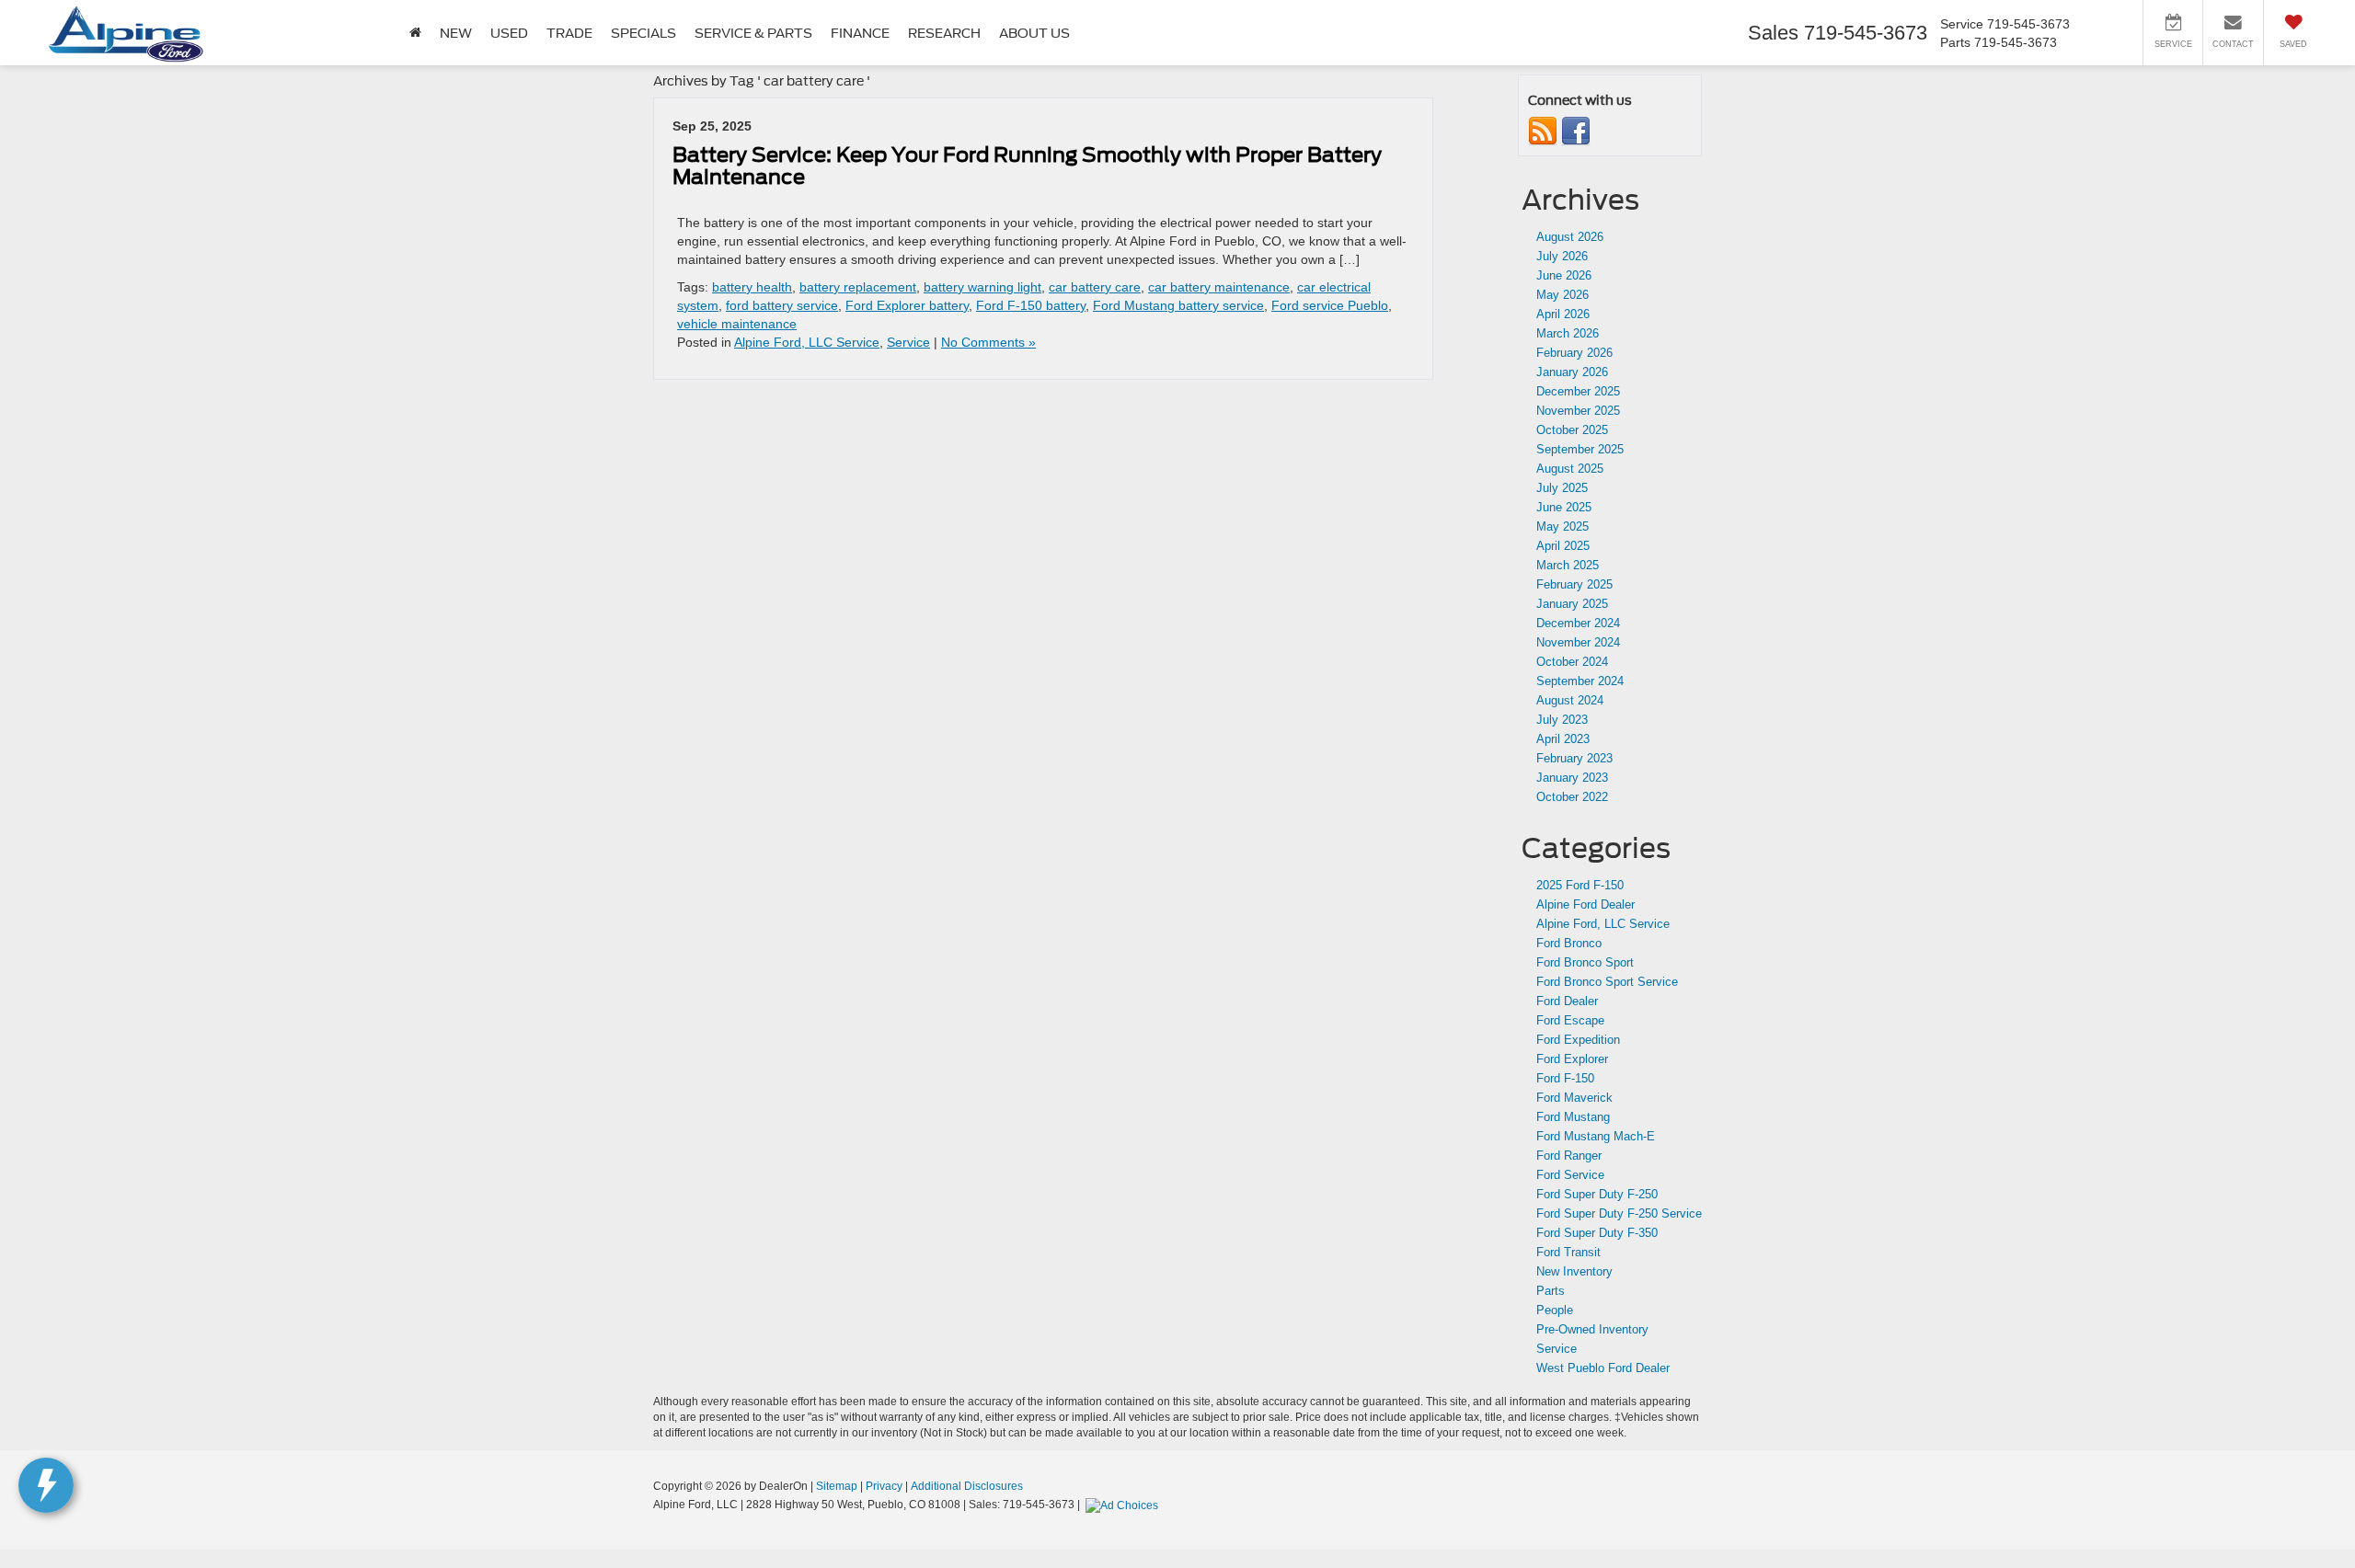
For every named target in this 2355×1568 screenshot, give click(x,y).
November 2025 (1578, 411)
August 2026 (1570, 237)
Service (908, 342)
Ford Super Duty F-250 (1597, 1194)
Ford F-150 (1565, 1078)
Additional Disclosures (967, 1486)
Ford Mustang (1573, 1117)
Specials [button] (643, 33)
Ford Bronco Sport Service (1607, 982)
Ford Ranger (1569, 1156)
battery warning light (982, 287)
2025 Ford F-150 (1580, 885)
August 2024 (1570, 700)
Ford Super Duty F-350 (1597, 1233)
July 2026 (1562, 256)
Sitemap (837, 1486)
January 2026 (1572, 372)
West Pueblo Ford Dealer (1603, 1368)
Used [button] (509, 33)
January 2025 (1572, 604)
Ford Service (1570, 1175)
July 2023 (1562, 720)
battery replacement (858, 287)
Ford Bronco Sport (1585, 962)
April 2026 (1563, 314)
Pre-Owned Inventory (1592, 1329)
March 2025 (1568, 565)
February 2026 (1574, 353)
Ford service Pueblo (1330, 305)
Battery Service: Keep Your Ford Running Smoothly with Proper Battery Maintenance (1027, 166)
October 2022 (1572, 797)
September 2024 (1580, 681)
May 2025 (1562, 526)
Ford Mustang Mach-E (1596, 1136)
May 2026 (1562, 295)
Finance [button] (860, 33)
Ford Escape (1570, 1020)
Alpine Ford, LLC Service (807, 342)
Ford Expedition (1578, 1040)
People (1555, 1310)
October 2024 (1572, 662)
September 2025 (1580, 449)
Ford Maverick (1574, 1098)
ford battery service (782, 305)
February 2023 (1574, 758)
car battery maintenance (1219, 287)
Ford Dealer (1567, 1001)
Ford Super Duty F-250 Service (1619, 1213)
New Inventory (1574, 1271)
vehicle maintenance (737, 324)
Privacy (884, 1486)
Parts (1551, 1291)
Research (944, 33)
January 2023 (1572, 778)
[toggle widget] (46, 1485)
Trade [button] (569, 33)
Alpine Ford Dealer (1585, 904)
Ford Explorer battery (907, 305)
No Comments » (988, 342)
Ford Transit (1568, 1252)
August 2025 (1570, 469)
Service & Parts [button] (753, 33)
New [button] (456, 33)
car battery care (1095, 287)
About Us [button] (1034, 33)
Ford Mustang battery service (1178, 305)
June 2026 (1564, 275)
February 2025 (1574, 584)
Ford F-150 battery (1031, 305)
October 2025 (1572, 430)
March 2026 (1568, 333)
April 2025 (1563, 546)
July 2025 (1562, 488)
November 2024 (1578, 642)
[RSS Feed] (1543, 131)
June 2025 (1564, 507)
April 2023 (1563, 739)
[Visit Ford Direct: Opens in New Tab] (1124, 1505)
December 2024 (1578, 623)
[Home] (415, 33)
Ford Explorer (1572, 1059)
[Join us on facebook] (1576, 131)
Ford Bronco (1569, 943)
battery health (752, 287)
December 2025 (1578, 391)
